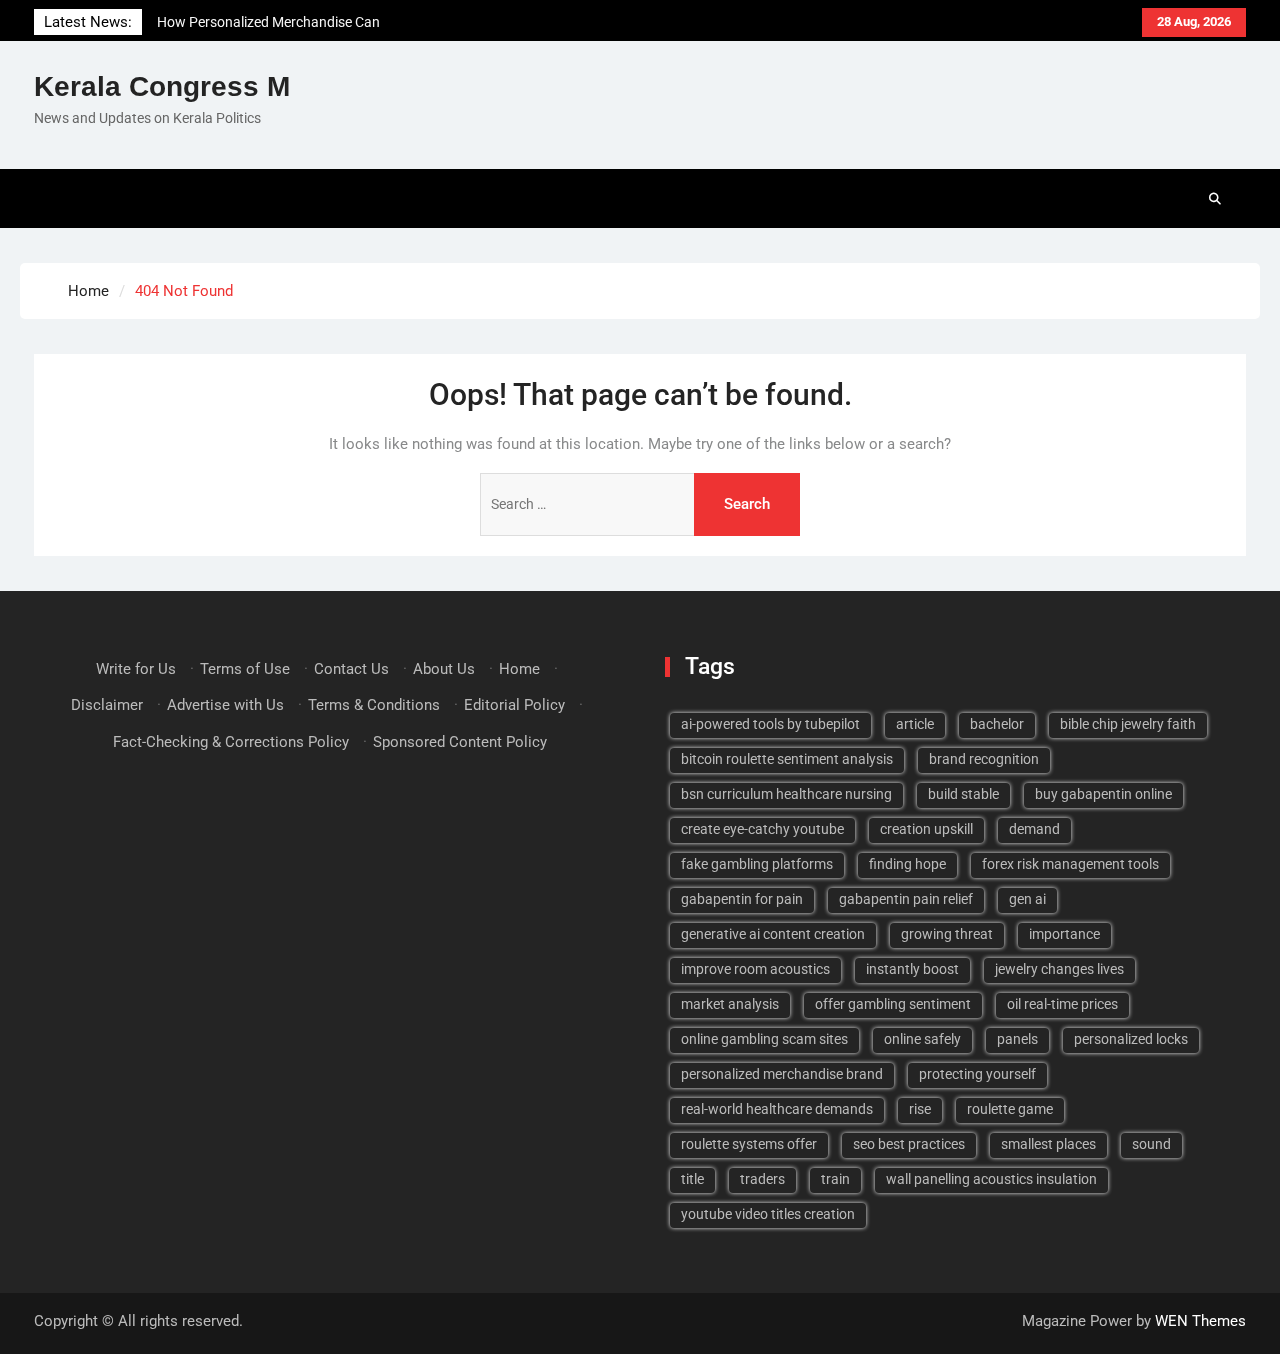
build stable (963, 794)
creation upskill (926, 829)
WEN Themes (1200, 1321)
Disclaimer (107, 705)
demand (1034, 829)
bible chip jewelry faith (1128, 724)
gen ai (1027, 899)
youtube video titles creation (768, 1214)
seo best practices (909, 1144)
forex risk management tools (1070, 864)
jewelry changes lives (1059, 969)
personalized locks (1131, 1039)
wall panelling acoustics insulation (991, 1179)
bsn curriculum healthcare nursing (786, 794)
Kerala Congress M (162, 86)
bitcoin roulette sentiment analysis (787, 759)
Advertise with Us (225, 705)
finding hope (907, 864)
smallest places (1048, 1144)
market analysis (730, 1004)
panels (1017, 1039)
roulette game (1010, 1109)
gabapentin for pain (742, 899)
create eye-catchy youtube (762, 829)
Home (519, 669)
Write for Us (136, 669)
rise (920, 1109)
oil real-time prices (1062, 1004)
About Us (444, 669)
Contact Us (351, 669)
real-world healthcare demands (777, 1109)
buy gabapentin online (1103, 794)
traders (762, 1179)
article (915, 724)
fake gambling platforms (757, 864)
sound (1151, 1144)
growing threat (947, 934)
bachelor (997, 724)
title (692, 1179)
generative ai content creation (773, 934)
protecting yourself (977, 1074)
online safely (922, 1039)
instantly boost (912, 969)
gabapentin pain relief (906, 899)
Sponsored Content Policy (460, 742)
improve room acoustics (755, 969)
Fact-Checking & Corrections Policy (231, 742)
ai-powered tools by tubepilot (770, 724)
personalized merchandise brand (782, 1074)
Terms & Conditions (374, 705)
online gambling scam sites (764, 1039)
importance (1064, 934)
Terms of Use (245, 669)
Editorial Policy (514, 705)
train (835, 1179)
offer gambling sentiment (893, 1004)
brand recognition (984, 759)
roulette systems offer (749, 1144)
